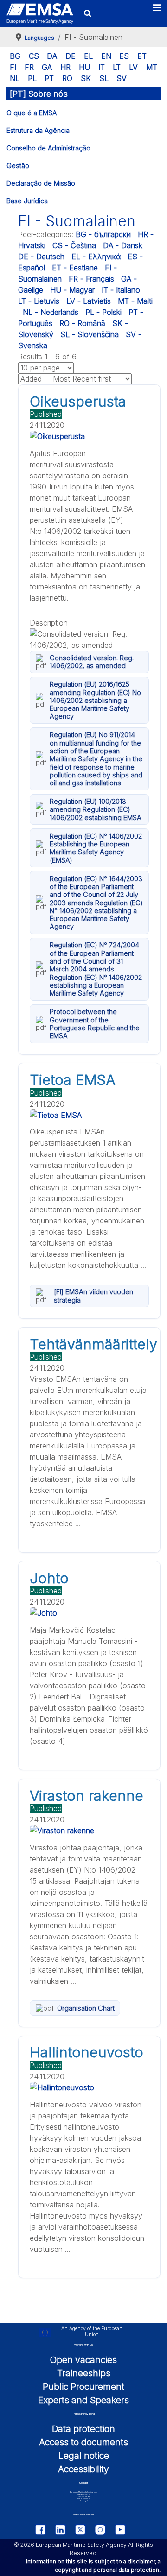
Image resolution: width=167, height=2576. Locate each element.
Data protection (83, 2429)
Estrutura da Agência (38, 130)
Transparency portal (84, 2414)
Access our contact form (83, 2515)
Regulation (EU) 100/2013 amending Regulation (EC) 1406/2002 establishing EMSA (96, 809)
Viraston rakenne (87, 1796)
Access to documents (83, 2442)
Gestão (18, 166)
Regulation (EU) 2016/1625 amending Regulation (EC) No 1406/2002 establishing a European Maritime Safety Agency (95, 700)
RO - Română (82, 323)
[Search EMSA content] (87, 13)
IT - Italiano (121, 290)
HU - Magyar (72, 290)
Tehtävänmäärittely (93, 1344)
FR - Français (91, 279)
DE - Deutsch (41, 257)
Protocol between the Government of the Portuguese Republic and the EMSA (95, 1024)
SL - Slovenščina (90, 334)
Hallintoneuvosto (87, 2052)
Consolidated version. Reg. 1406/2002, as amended (92, 662)
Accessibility (83, 2469)
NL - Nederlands (51, 312)
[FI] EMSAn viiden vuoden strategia (93, 1296)
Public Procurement (83, 2387)
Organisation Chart (86, 2008)
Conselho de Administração (48, 148)
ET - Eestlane (75, 268)
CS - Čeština (74, 245)
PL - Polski (103, 312)
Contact (83, 2483)
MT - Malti (135, 301)
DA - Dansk (123, 245)
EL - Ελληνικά (96, 257)
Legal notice (84, 2456)
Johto (49, 1578)
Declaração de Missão (41, 183)
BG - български (103, 234)
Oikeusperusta (78, 401)
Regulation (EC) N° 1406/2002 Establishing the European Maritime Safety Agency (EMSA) (96, 848)
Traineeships (84, 2373)
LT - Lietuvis (39, 301)
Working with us (83, 2345)
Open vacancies (83, 2360)
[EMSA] (40, 13)
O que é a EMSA (32, 113)
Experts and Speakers (83, 2400)
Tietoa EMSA (73, 1080)
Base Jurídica (27, 201)
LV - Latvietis (89, 301)
